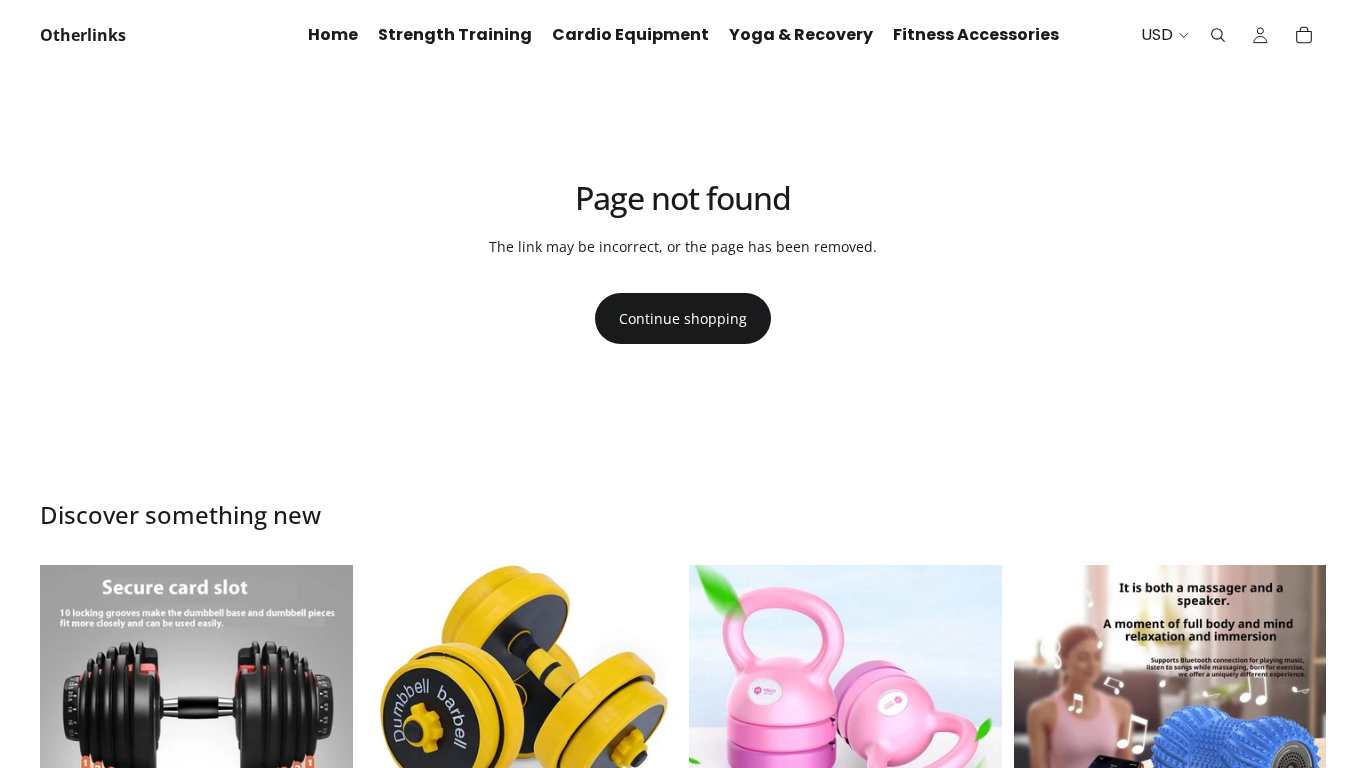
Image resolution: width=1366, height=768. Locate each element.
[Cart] (1304, 35)
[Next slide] (323, 721)
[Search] (1218, 35)
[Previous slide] (70, 721)
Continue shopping (683, 318)
